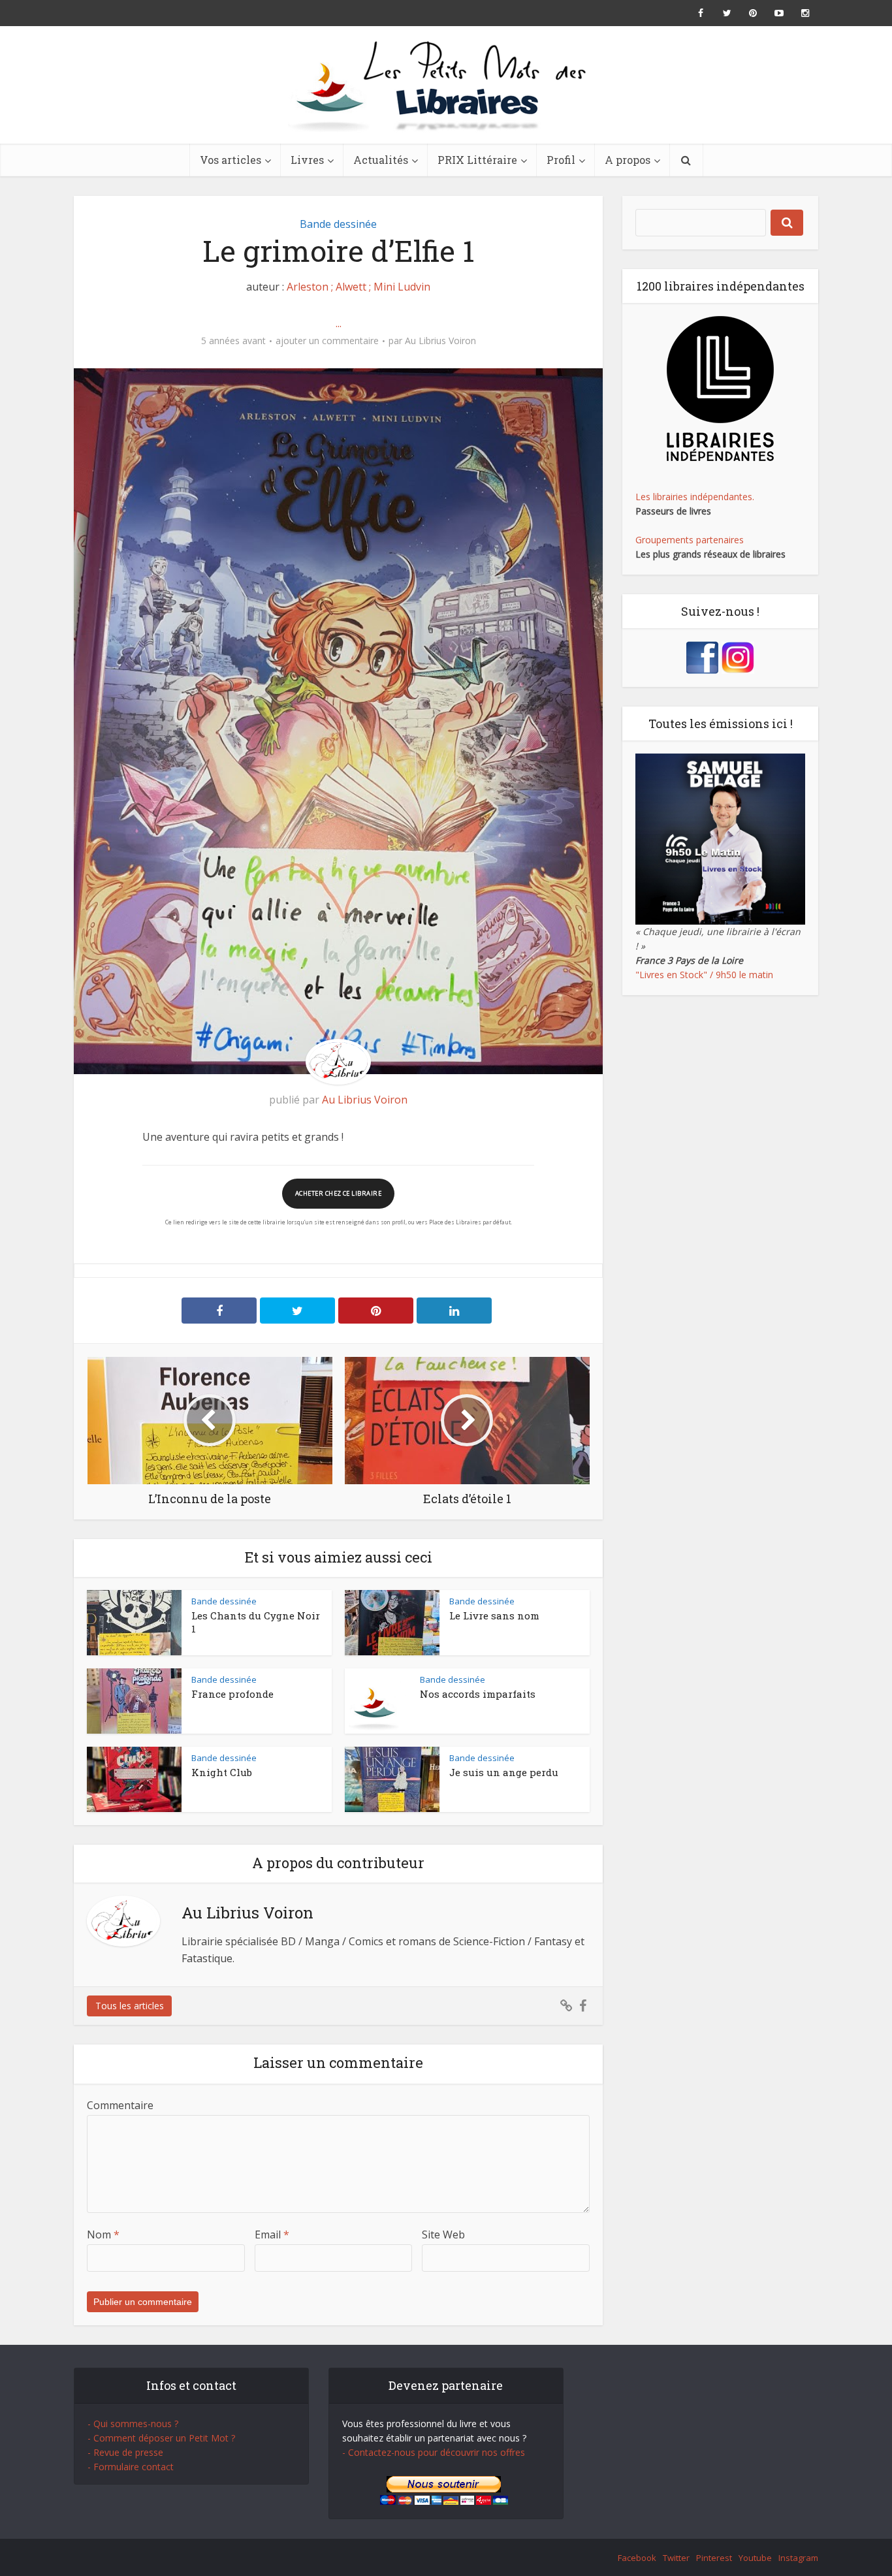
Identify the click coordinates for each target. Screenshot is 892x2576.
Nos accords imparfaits (478, 1694)
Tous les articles (130, 2006)
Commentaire (120, 2105)
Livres (307, 160)
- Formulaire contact (131, 2467)
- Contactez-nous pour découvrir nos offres (434, 2452)
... (339, 323)
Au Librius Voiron (440, 341)
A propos (628, 160)
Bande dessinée (338, 224)
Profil (561, 160)
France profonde (232, 1694)
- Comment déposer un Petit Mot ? (161, 2438)
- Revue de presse (125, 2452)
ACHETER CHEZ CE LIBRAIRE (338, 1193)
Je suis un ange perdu (504, 1772)
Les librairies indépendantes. (695, 497)
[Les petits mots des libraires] (446, 85)
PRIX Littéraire (477, 160)
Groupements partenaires (690, 540)
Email (272, 2234)
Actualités (381, 160)
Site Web (443, 2234)
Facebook (637, 2558)
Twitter (676, 2558)
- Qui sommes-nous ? (133, 2424)
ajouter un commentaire (327, 341)
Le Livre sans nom (494, 1615)
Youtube (755, 2558)
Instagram (798, 2558)
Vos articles (231, 160)
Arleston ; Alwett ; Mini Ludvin (358, 287)
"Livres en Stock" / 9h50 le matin (704, 975)
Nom (103, 2234)
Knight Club (222, 1772)
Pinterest (714, 2558)
